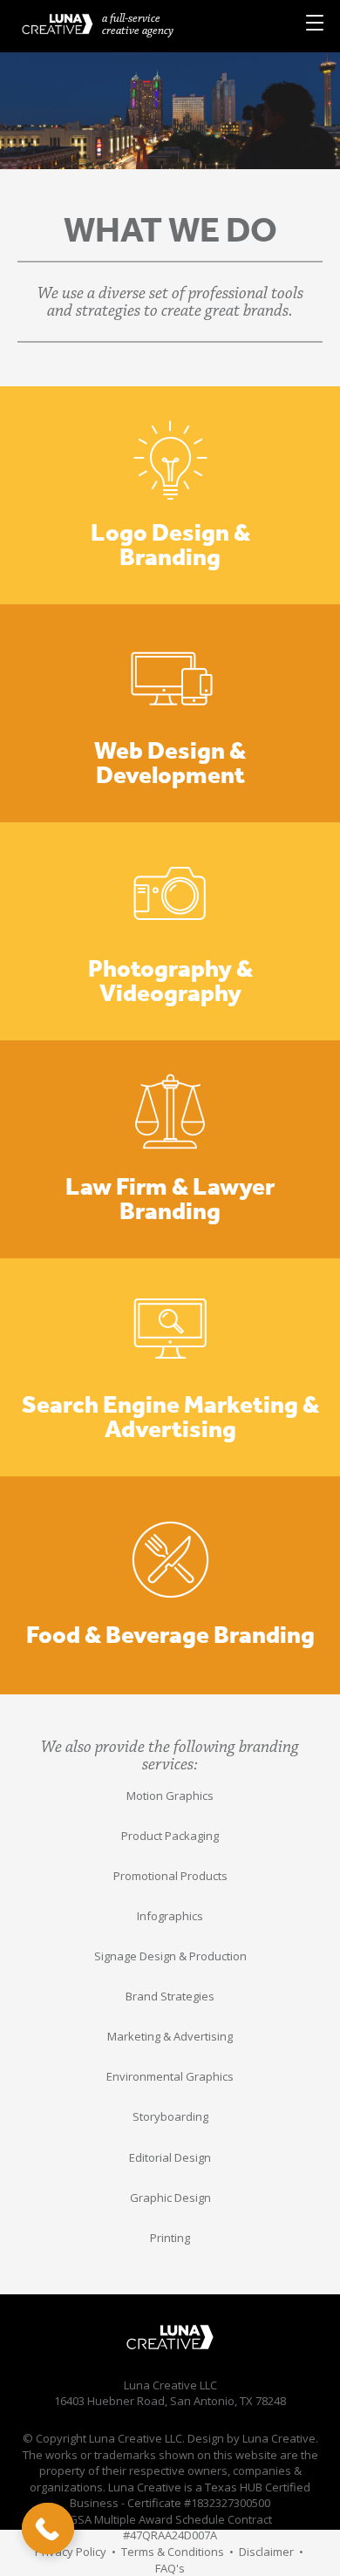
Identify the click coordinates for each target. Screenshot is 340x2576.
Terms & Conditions (173, 2552)
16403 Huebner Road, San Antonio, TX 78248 (170, 2401)
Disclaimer (266, 2552)
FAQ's (170, 2568)
